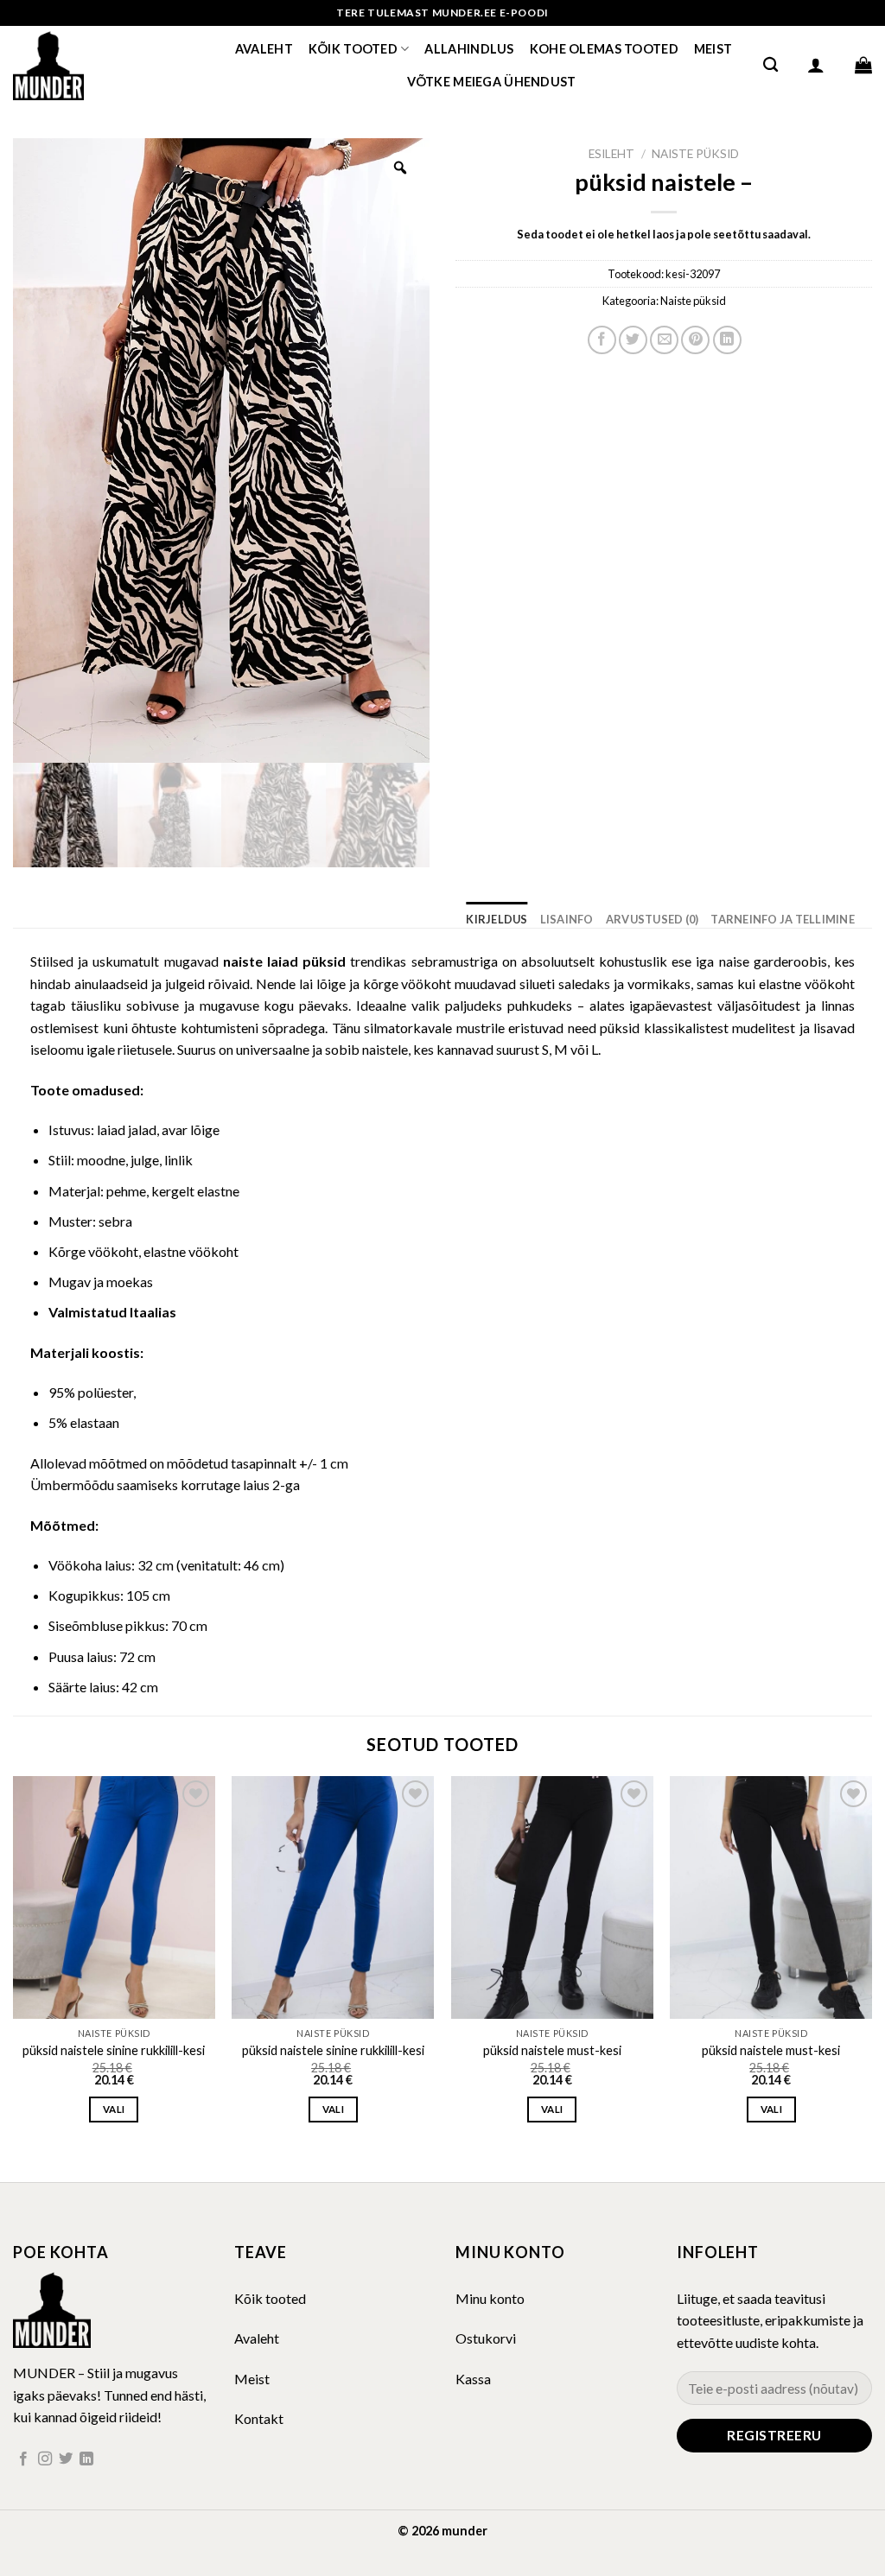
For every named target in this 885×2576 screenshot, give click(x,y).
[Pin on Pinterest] (695, 340)
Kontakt (259, 2418)
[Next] (871, 1964)
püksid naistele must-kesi (552, 2050)
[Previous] (14, 1964)
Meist (713, 49)
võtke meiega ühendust (492, 82)
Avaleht (264, 49)
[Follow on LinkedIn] (86, 2459)
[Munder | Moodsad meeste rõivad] (99, 65)
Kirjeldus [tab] (497, 919)
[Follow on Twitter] (66, 2459)
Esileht (611, 154)
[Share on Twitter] (633, 340)
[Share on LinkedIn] (727, 340)
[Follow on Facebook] (23, 2459)
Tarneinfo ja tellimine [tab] (783, 919)
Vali (114, 2109)
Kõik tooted (353, 49)
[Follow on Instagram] (45, 2459)
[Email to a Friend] (664, 340)
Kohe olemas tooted (604, 49)
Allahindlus (469, 49)
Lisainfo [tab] (567, 919)
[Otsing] (770, 65)
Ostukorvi (486, 2338)
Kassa (473, 2379)
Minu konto (490, 2298)
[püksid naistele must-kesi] (552, 1897)
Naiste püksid (695, 154)
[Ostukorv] (863, 65)
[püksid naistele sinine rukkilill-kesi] (114, 1897)
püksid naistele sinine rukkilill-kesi (114, 2050)
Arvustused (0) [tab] (653, 919)
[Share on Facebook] (602, 340)
